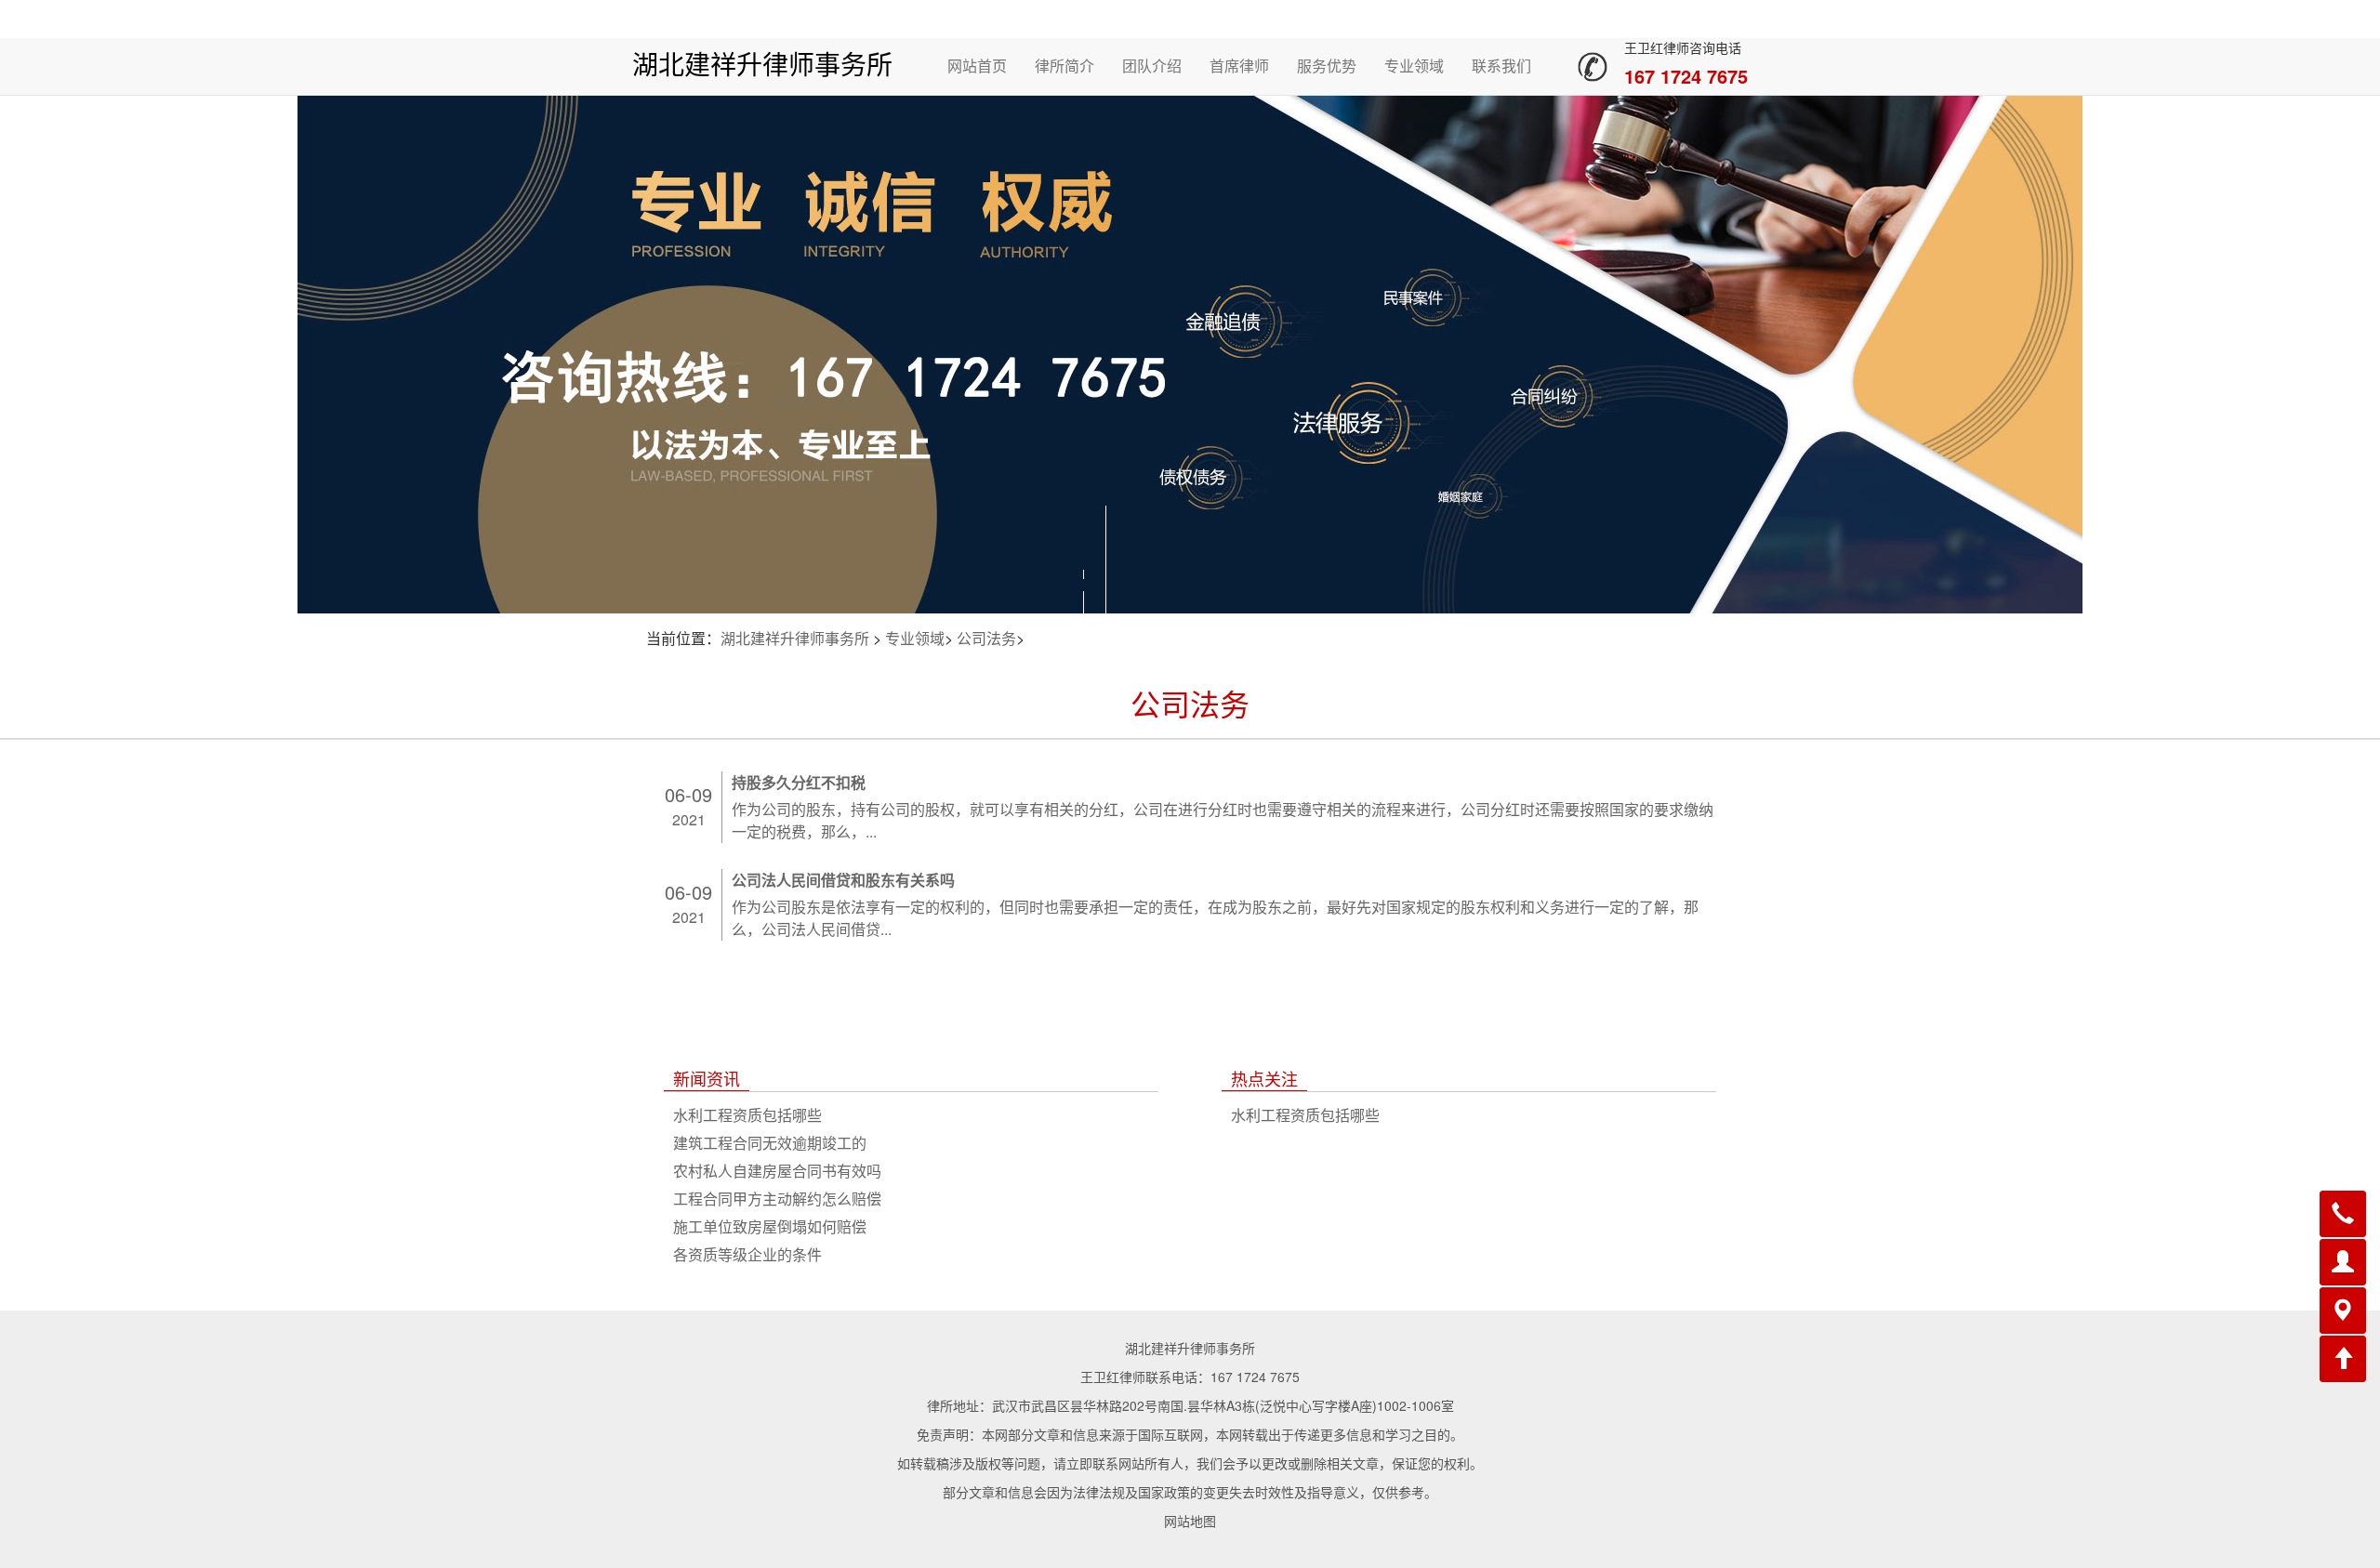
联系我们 (1501, 66)
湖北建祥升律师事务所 (762, 66)
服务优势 (1327, 66)
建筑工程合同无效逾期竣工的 (770, 1143)
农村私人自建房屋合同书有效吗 (777, 1171)
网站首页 (977, 66)
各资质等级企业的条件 (747, 1254)
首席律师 (1239, 66)
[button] (2343, 1214)
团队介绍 (1152, 66)
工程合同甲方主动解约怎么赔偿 (777, 1199)
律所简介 (1064, 66)
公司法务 (986, 638)
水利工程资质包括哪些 (747, 1115)
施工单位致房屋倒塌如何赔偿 (770, 1226)
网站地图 (1190, 1521)
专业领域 (1414, 66)
